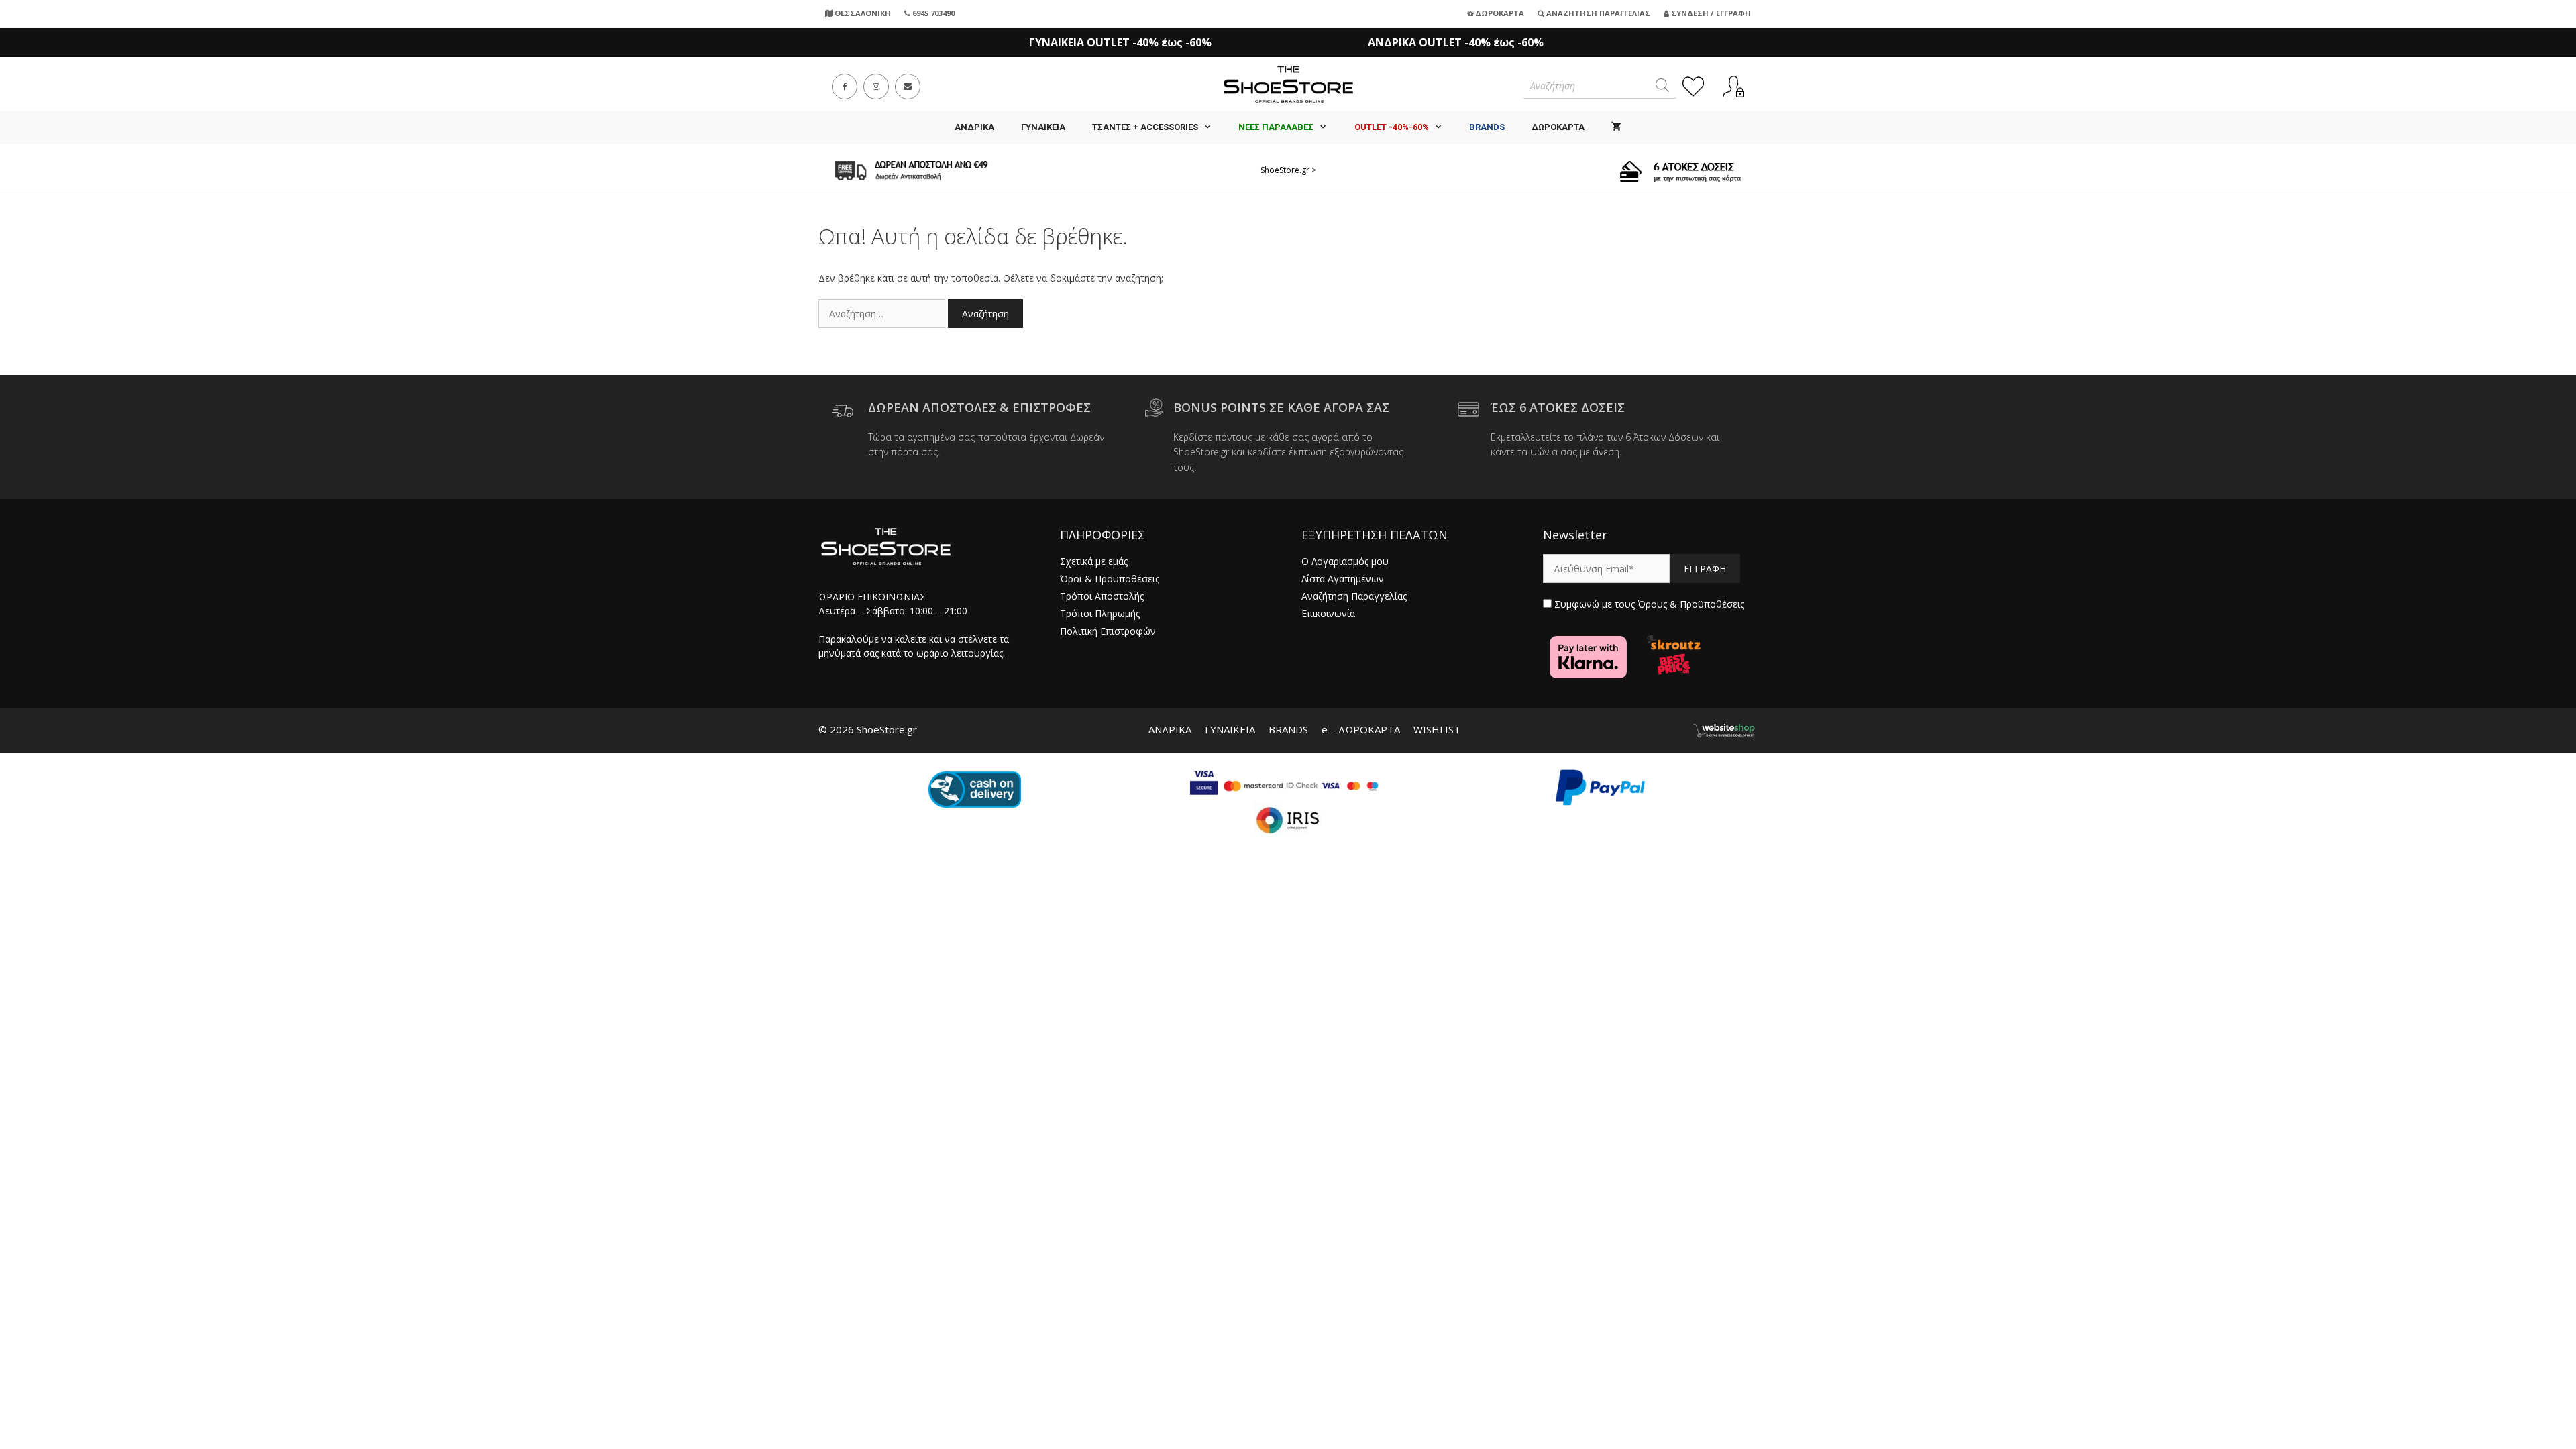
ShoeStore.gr (1285, 170)
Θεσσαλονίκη (862, 13)
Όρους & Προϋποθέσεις (1691, 604)
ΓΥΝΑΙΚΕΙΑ (1043, 127)
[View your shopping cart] (1616, 127)
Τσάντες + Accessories (1145, 127)
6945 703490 (932, 13)
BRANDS (1288, 729)
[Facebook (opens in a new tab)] (845, 87)
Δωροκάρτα (1499, 13)
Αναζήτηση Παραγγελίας (1597, 13)
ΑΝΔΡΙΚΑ (974, 127)
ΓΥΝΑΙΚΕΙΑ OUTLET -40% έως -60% (1120, 42)
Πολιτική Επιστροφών (1108, 631)
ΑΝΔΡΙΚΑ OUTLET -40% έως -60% (1456, 42)
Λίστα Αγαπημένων (1343, 579)
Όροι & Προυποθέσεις (1110, 579)
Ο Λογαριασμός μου (1345, 561)
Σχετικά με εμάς (1094, 561)
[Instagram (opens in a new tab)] (876, 87)
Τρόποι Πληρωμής (1100, 613)
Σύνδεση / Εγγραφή (1710, 13)
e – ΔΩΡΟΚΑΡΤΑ (1361, 729)
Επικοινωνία (1328, 613)
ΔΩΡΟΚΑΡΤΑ (1558, 127)
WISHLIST (1437, 729)
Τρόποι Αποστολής (1102, 596)
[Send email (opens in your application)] (908, 87)
